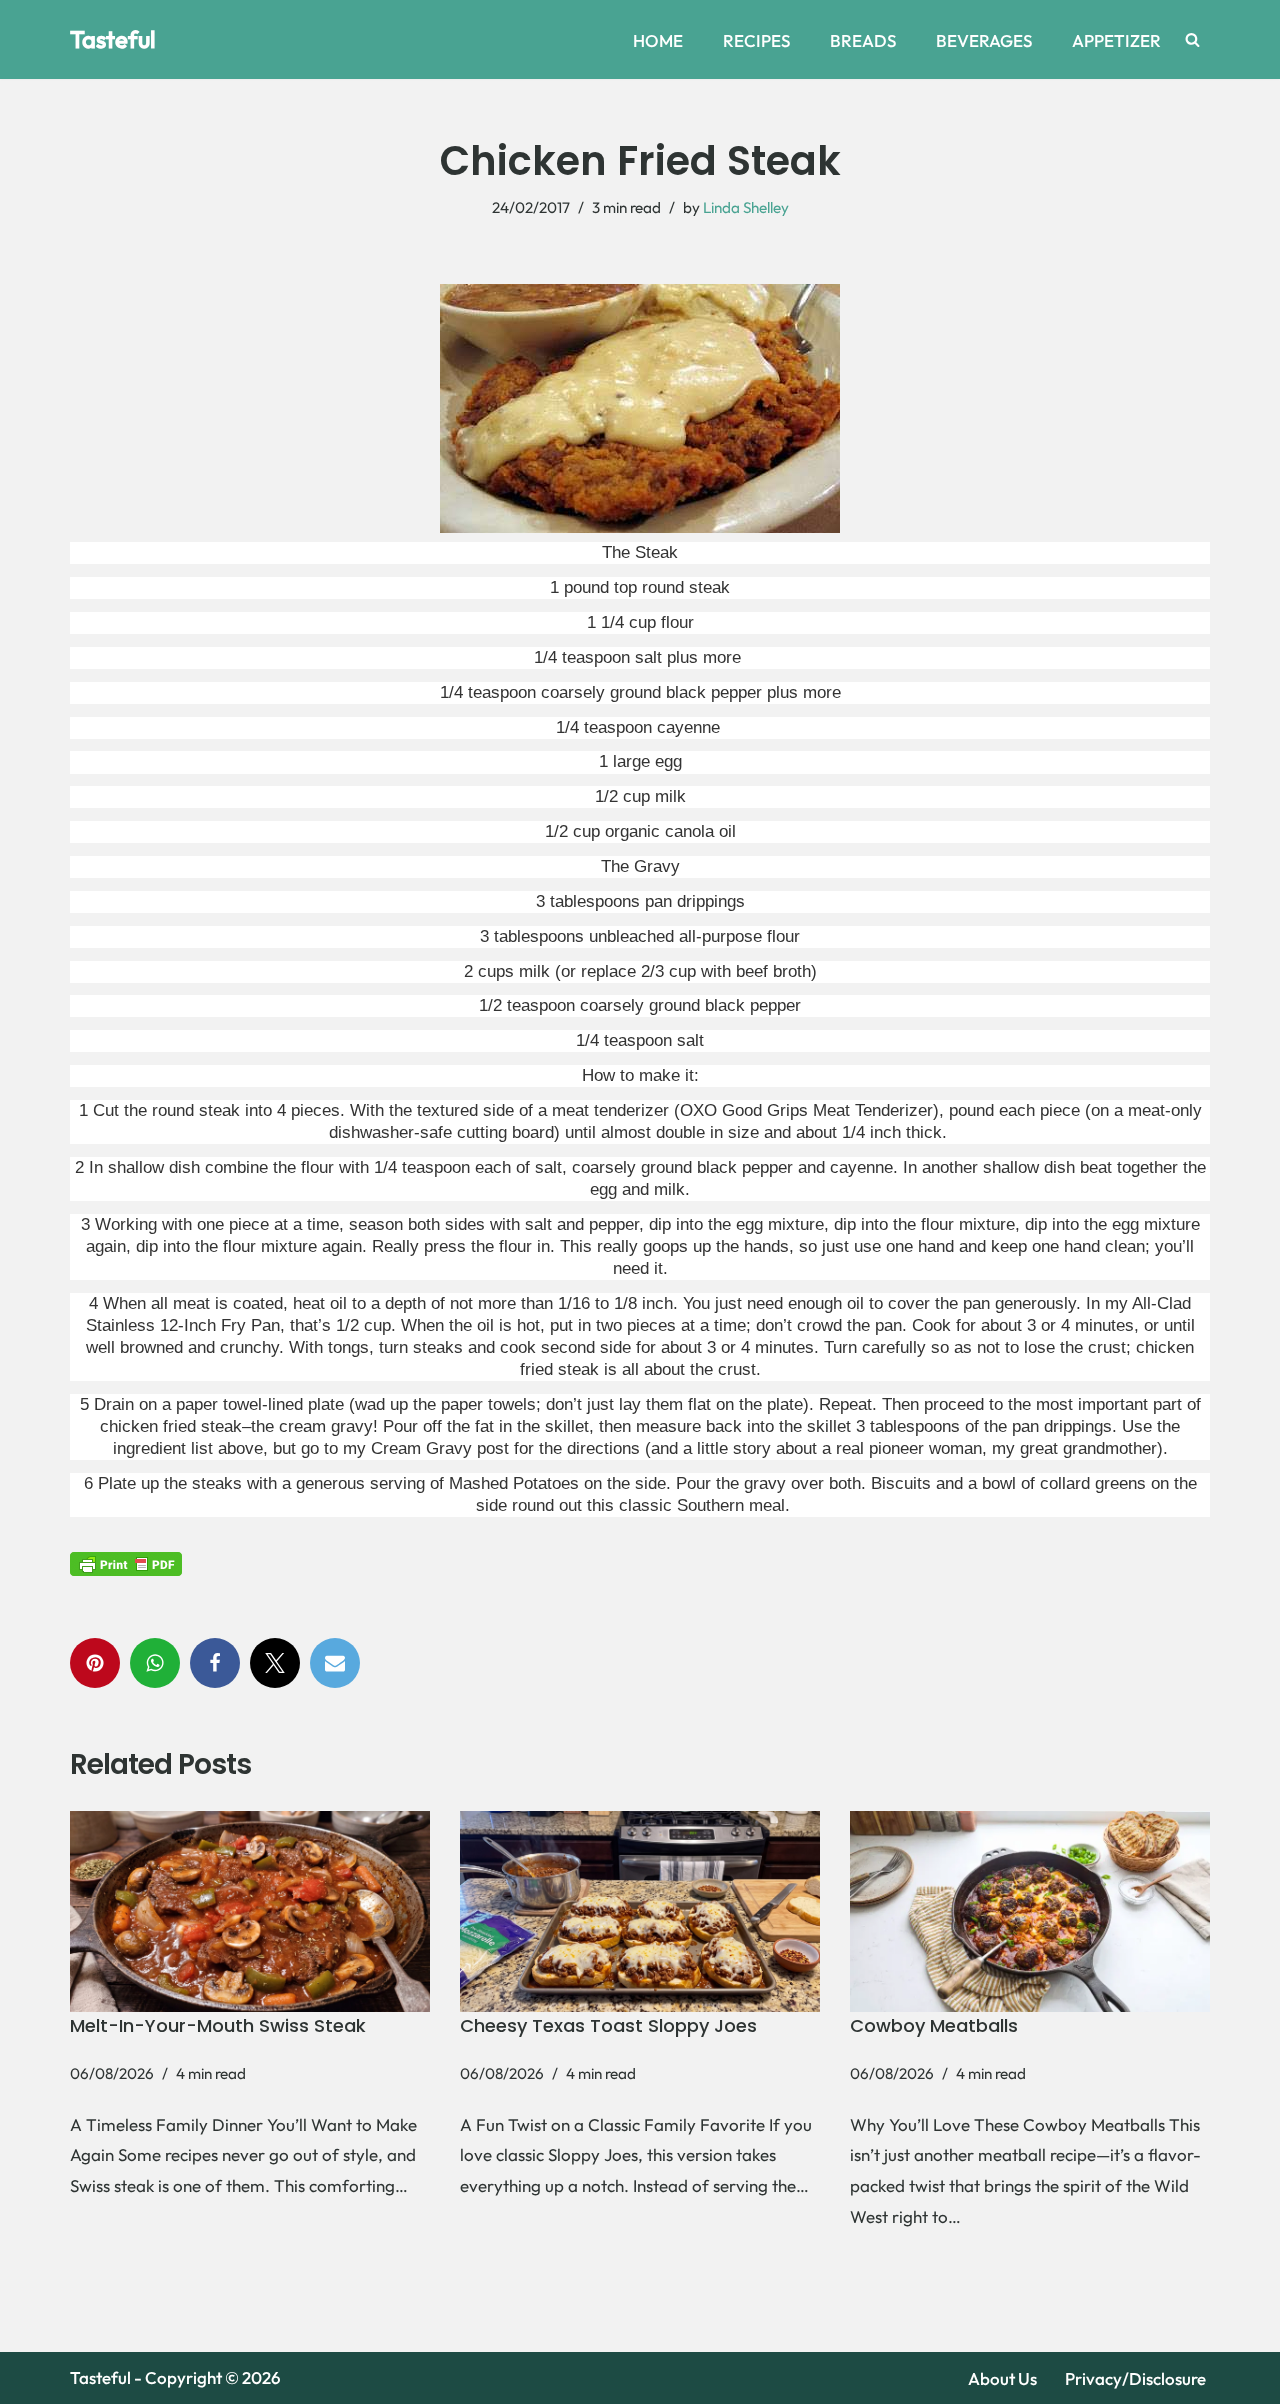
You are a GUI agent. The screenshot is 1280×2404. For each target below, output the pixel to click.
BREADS (863, 40)
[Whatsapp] (155, 1663)
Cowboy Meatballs (934, 2025)
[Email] (335, 1663)
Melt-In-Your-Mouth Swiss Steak (218, 2025)
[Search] (1192, 39)
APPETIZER (1116, 40)
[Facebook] (215, 1663)
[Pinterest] (95, 1663)
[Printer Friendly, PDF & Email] (126, 1562)
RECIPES (756, 40)
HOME (658, 40)
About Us (1002, 2378)
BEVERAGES (984, 40)
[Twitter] (275, 1663)
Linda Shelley (746, 207)
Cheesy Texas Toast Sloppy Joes (608, 2025)
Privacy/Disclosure (1135, 2378)
